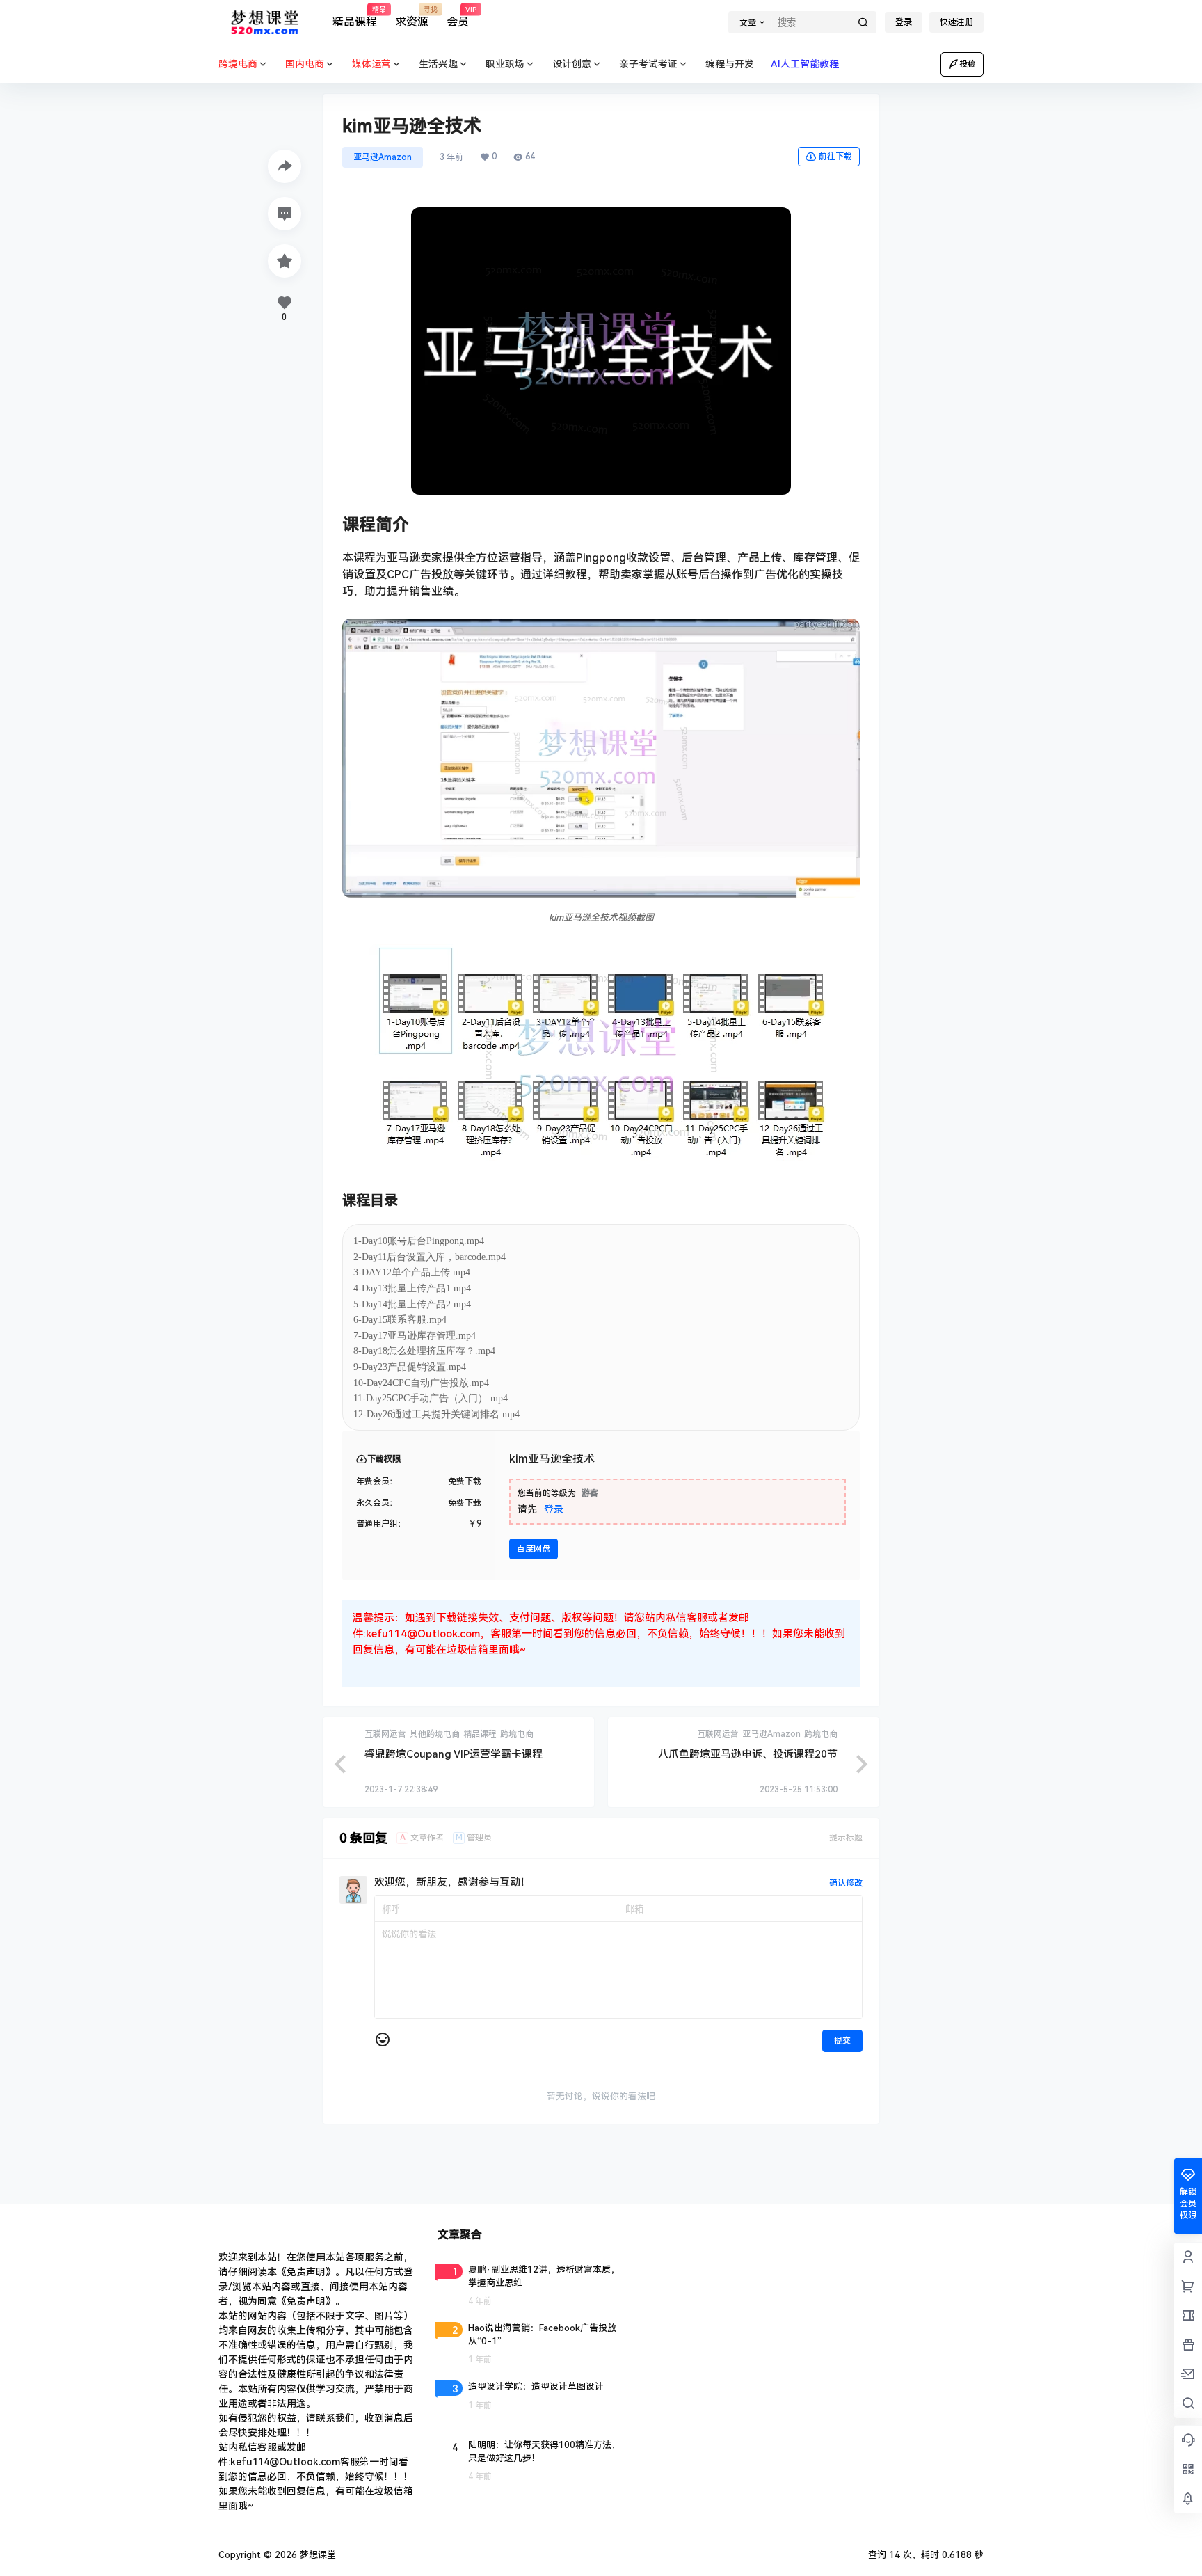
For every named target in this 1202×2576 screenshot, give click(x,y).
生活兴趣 (438, 64)
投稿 (968, 64)
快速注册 (956, 22)
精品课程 (355, 17)
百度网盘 (534, 1549)
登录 (904, 22)
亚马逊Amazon (383, 157)
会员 (458, 17)
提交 (842, 2041)
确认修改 (846, 1883)
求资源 (412, 17)
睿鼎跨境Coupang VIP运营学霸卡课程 (454, 1754)
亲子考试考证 (648, 64)
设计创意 (572, 64)
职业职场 (505, 64)
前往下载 (835, 157)
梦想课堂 (316, 2555)
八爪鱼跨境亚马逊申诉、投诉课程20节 (748, 1754)
